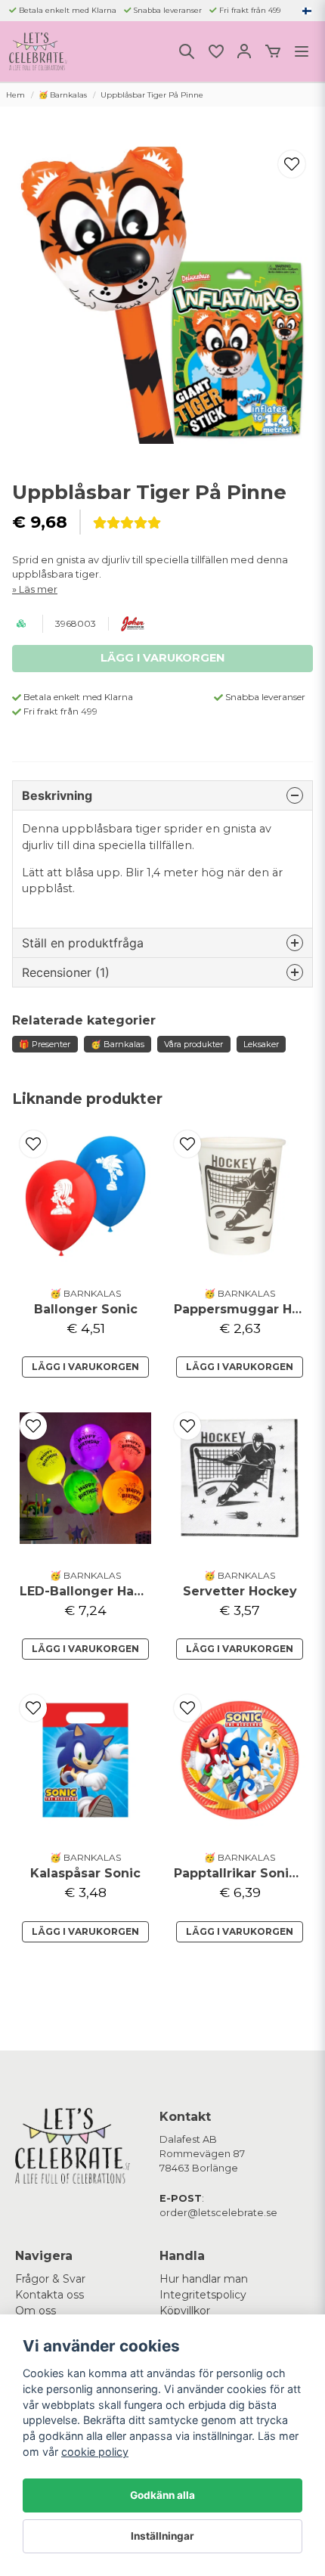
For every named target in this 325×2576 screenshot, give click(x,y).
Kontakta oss (50, 2295)
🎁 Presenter (45, 1044)
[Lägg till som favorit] (215, 51)
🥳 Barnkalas (63, 95)
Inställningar (162, 2536)
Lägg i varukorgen (85, 1367)
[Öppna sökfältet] (187, 51)
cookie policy (95, 2452)
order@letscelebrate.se (218, 2213)
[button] (307, 11)
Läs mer (38, 589)
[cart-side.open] (273, 51)
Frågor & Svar (50, 2279)
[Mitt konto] (244, 51)
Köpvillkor (185, 2311)
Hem (15, 95)
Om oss (36, 2311)
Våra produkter (193, 1044)
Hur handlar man (204, 2279)
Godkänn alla (162, 2495)
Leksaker (261, 1044)
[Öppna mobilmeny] (302, 51)
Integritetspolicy (203, 2295)
